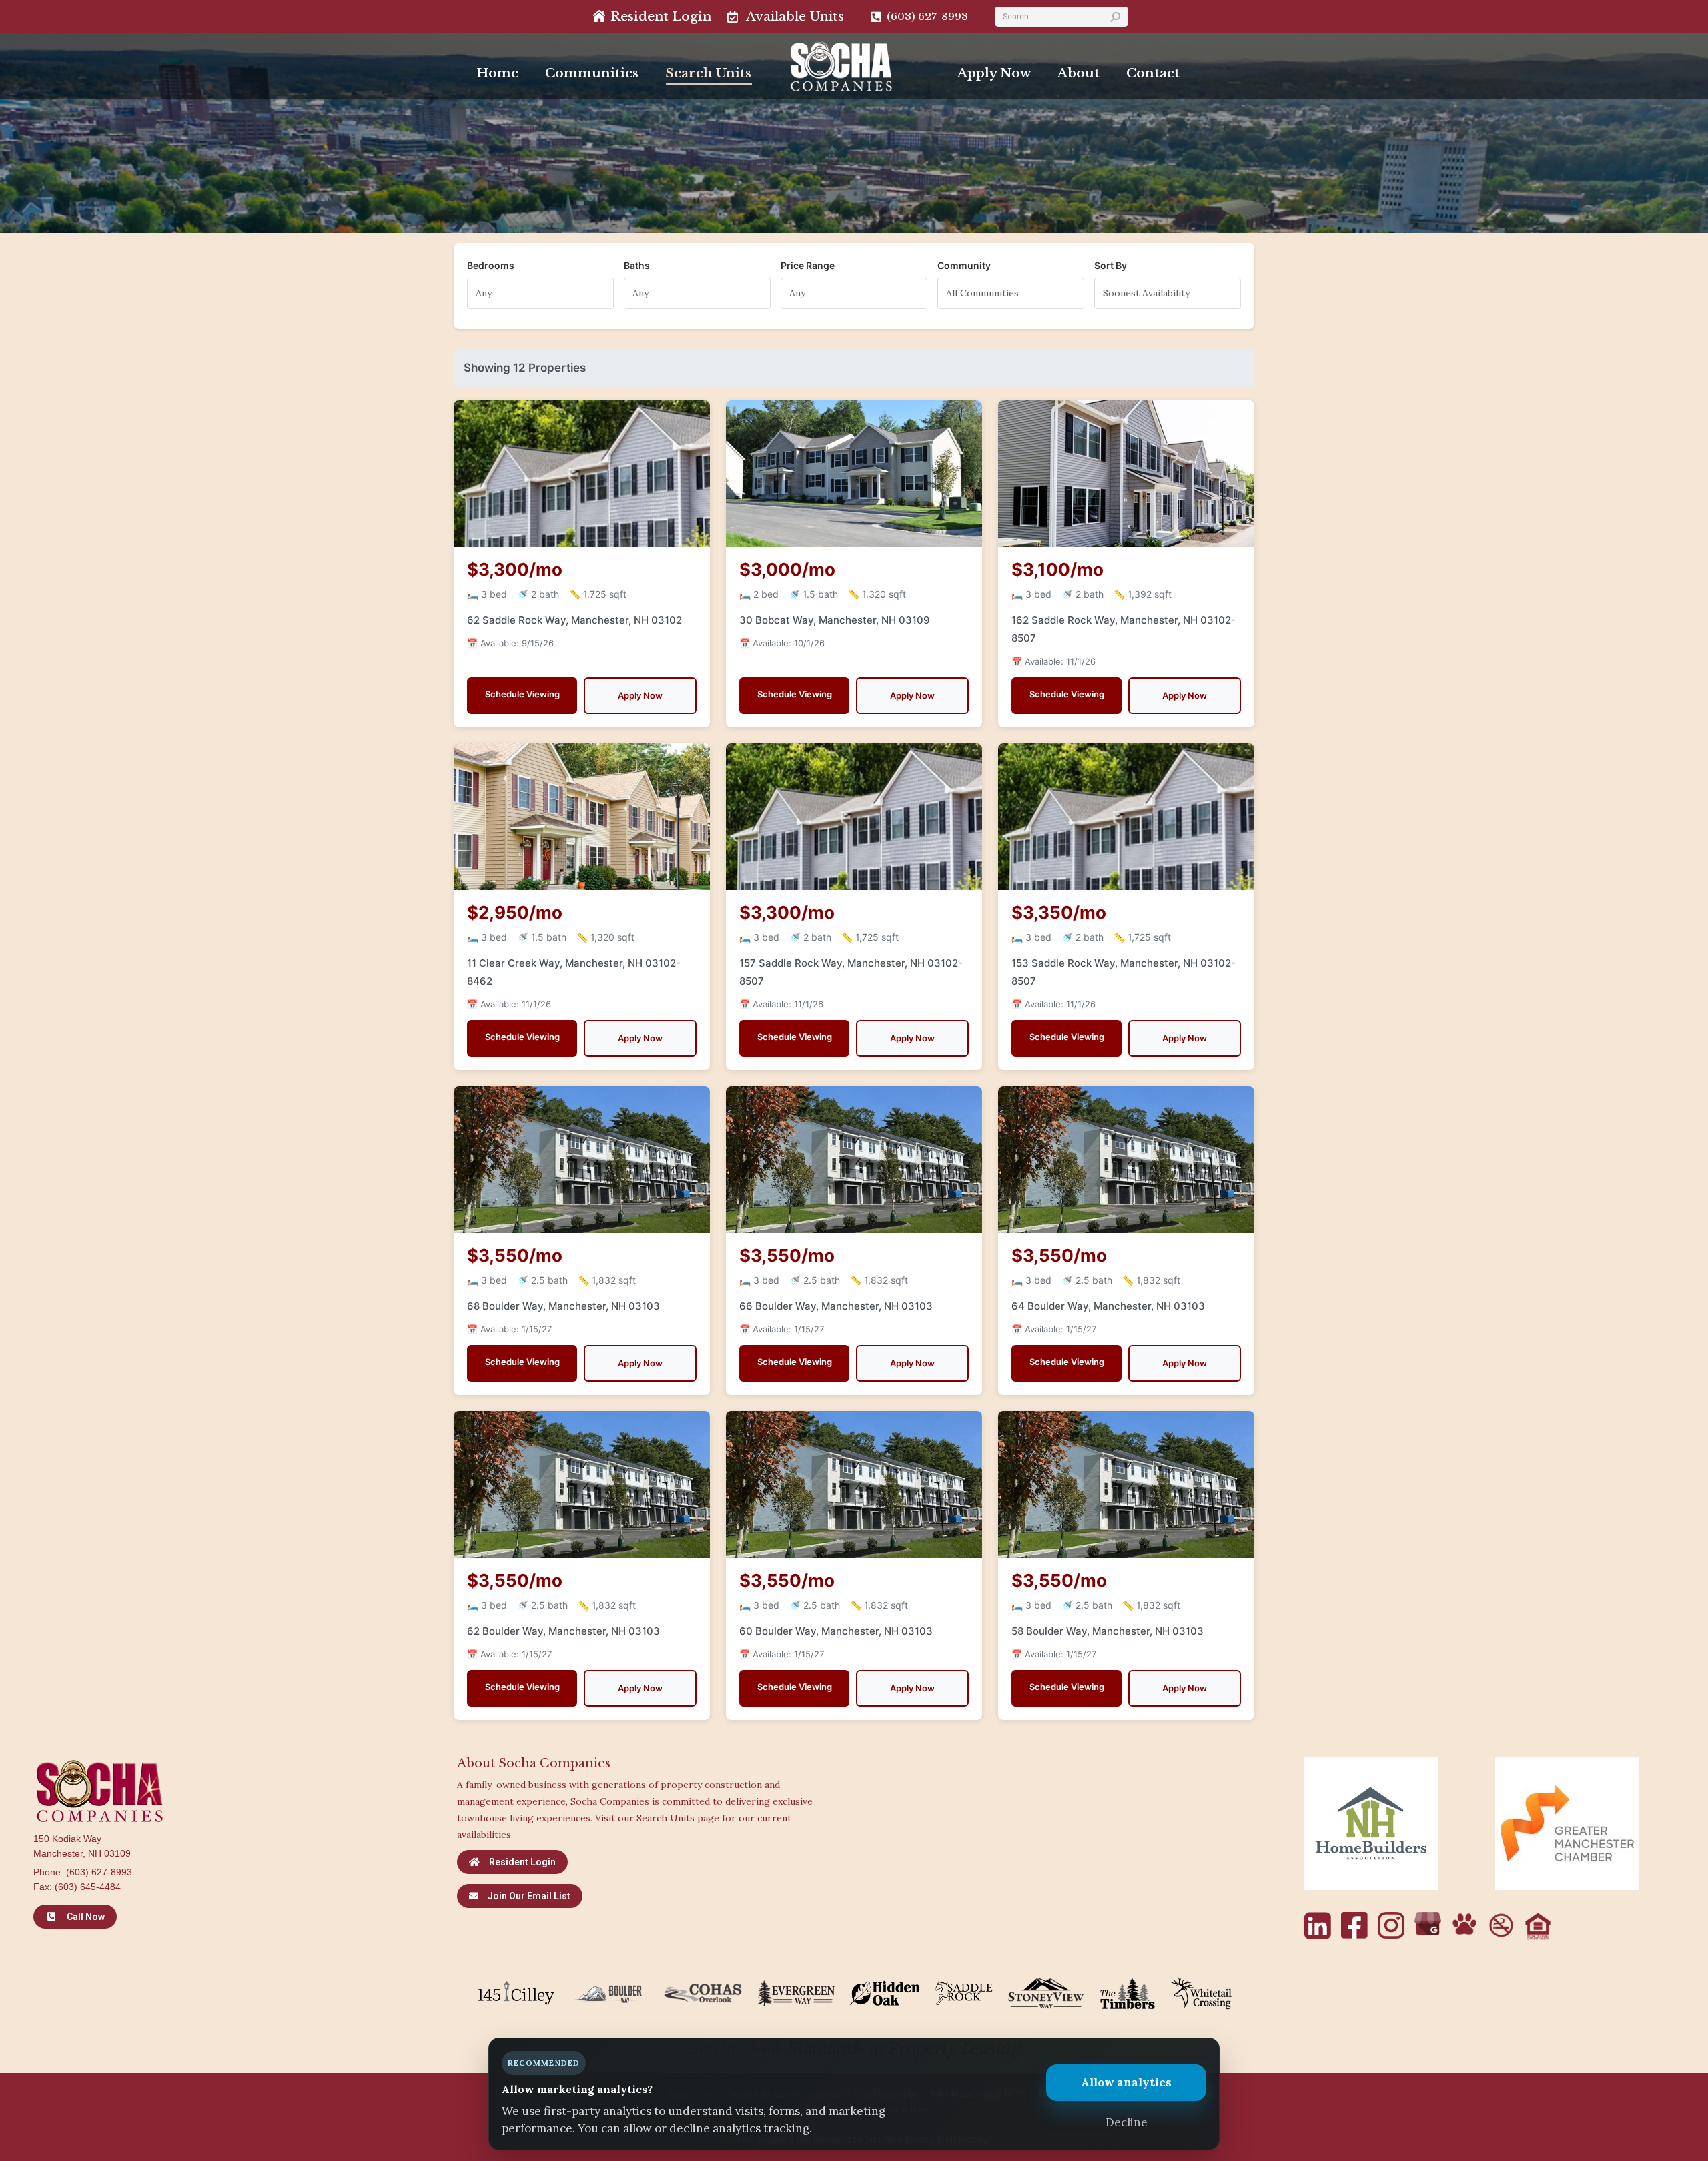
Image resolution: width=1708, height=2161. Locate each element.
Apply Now (640, 695)
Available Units (795, 16)
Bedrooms (491, 265)
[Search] (1115, 17)
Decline (1127, 2122)
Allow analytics (1126, 2082)
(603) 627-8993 (99, 1872)
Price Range (808, 265)
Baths (637, 265)
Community (964, 265)
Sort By (1111, 265)
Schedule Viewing (522, 694)
